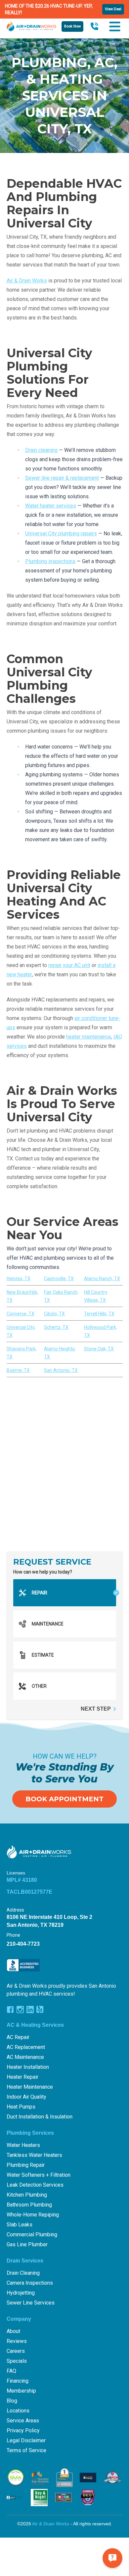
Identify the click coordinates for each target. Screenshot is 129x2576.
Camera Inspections (30, 2283)
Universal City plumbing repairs (61, 534)
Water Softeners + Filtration (39, 2175)
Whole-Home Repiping (33, 2215)
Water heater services (51, 506)
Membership (21, 2391)
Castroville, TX (59, 1279)
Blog (12, 2401)
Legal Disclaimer (26, 2440)
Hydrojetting (21, 2293)
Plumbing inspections (50, 561)
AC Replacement (26, 2047)
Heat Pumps (21, 2107)
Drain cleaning (41, 450)
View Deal (113, 9)
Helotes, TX (19, 1279)
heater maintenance (89, 1037)
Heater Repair (22, 2077)
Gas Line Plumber (27, 2244)
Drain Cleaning (23, 2273)
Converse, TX (21, 1314)
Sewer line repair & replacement (62, 478)
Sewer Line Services (31, 2303)
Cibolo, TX (54, 1314)
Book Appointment (64, 1799)
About (13, 2331)
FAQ (11, 2371)
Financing (18, 2381)
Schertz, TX (56, 1327)
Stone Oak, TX (99, 1349)
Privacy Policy (23, 2430)
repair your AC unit (69, 965)
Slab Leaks (20, 2225)
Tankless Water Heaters (34, 2155)
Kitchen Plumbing (27, 2195)
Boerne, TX (18, 1370)
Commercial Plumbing (32, 2235)
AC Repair (18, 2037)
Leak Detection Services (35, 2185)
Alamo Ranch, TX (102, 1279)
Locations (18, 2411)
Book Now (72, 26)
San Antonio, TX (61, 1370)
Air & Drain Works (27, 281)
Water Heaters (23, 2145)
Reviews (17, 2341)
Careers (16, 2351)
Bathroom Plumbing (29, 2205)
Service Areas (23, 2421)
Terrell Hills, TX (99, 1314)
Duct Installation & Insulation (40, 2117)
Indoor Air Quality (26, 2097)
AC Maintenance (25, 2057)
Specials (17, 2361)
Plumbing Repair (26, 2165)
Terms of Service (26, 2450)
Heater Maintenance (30, 2087)
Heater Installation (28, 2067)
